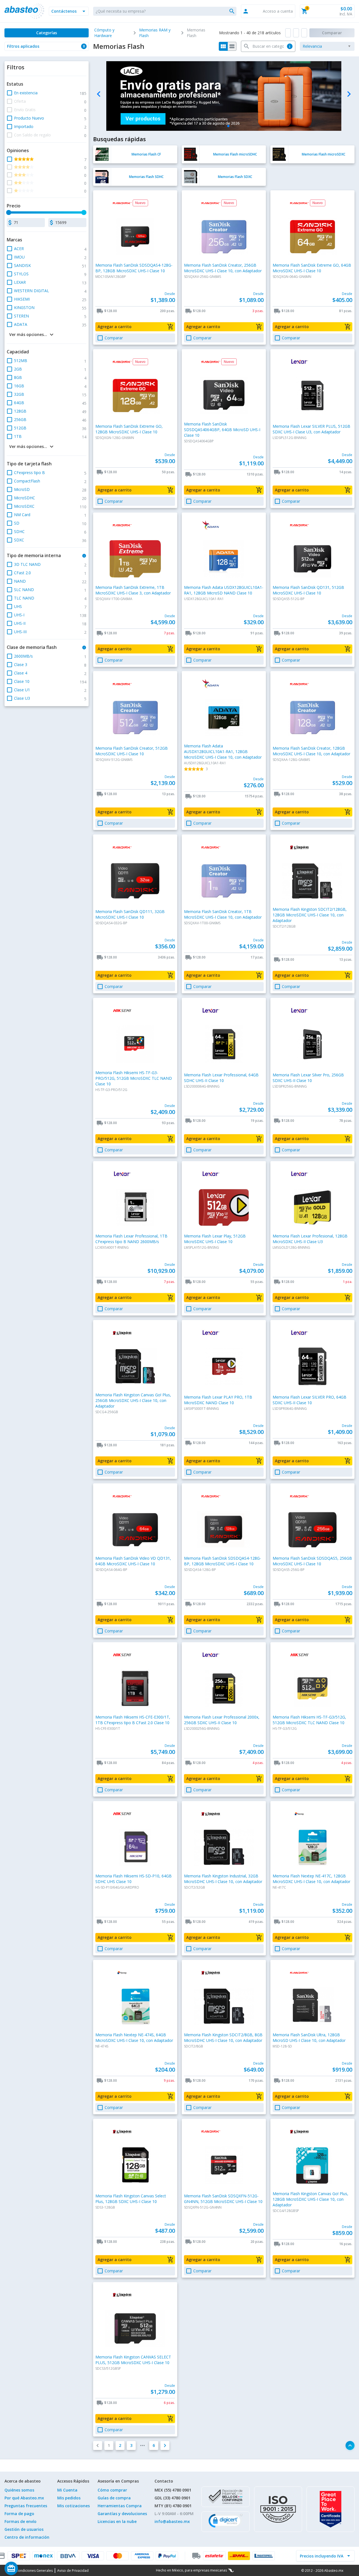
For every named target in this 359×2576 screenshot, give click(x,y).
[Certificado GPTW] (331, 2509)
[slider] (9, 212)
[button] (69, 11)
